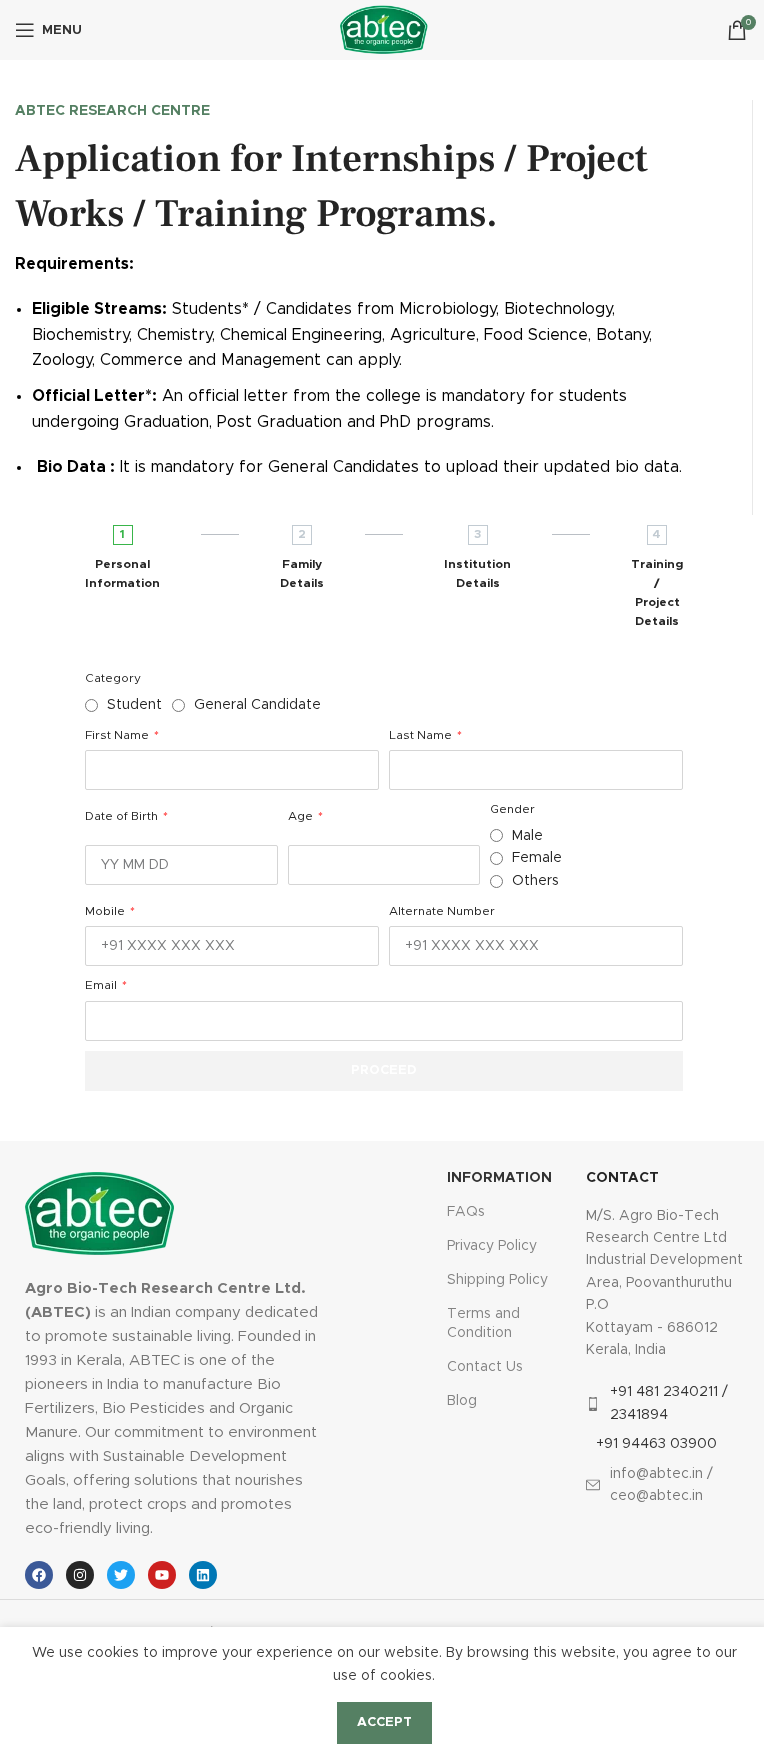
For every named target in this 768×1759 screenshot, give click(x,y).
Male (527, 836)
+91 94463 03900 (656, 1444)
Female (537, 858)
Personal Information (122, 573)
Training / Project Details (657, 593)
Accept (384, 1722)
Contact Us (485, 1367)
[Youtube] (162, 1575)
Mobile (106, 911)
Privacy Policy (492, 1246)
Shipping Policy (497, 1280)
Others (535, 881)
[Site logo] (383, 30)
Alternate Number (442, 911)
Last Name (422, 735)
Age (302, 816)
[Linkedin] (203, 1575)
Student (134, 705)
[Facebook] (39, 1575)
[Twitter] (121, 1575)
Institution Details (477, 573)
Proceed (384, 1070)
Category (113, 678)
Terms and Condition (483, 1323)
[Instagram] (80, 1575)
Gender (512, 809)
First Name (118, 735)
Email (102, 985)
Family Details (302, 573)
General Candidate (257, 705)
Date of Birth (123, 816)
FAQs (466, 1212)
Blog (462, 1401)
